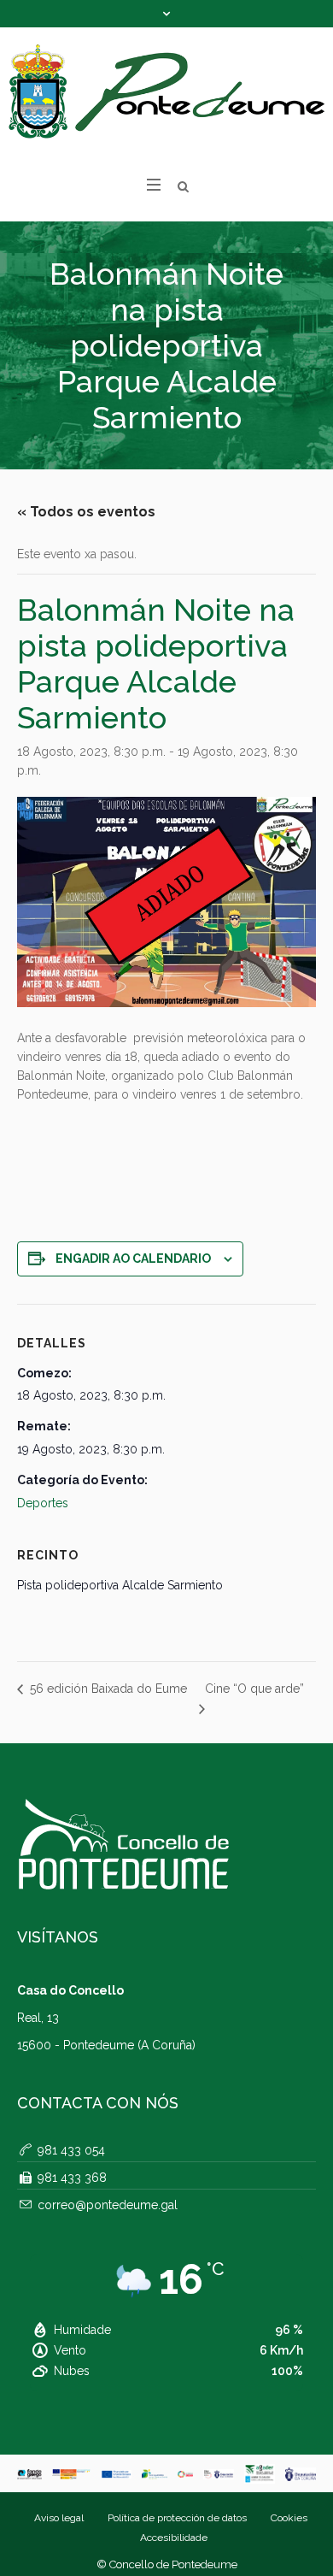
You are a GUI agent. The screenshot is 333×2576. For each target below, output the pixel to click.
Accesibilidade (174, 2538)
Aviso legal (59, 2518)
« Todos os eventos (86, 512)
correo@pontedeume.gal (108, 2205)
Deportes (43, 1503)
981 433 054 (71, 2150)
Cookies (289, 2518)
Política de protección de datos (177, 2518)
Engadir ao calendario (133, 1259)
